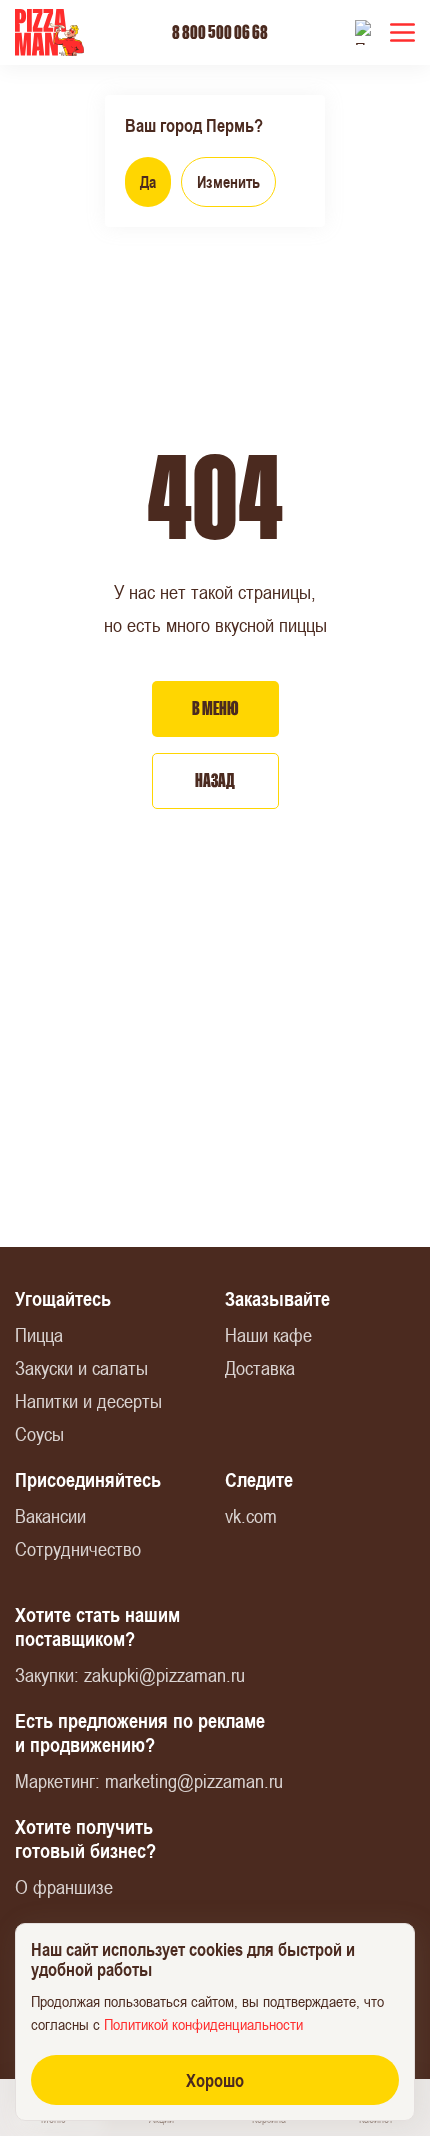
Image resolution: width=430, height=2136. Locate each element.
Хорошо (215, 2080)
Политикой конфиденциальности (203, 2024)
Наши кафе (268, 1334)
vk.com (251, 1515)
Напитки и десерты (88, 1400)
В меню (215, 708)
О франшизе (64, 1886)
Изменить (228, 181)
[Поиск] (367, 32)
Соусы (39, 1433)
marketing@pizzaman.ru (194, 1780)
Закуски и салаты (81, 1367)
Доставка (260, 1367)
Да (148, 181)
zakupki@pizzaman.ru (164, 1674)
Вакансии (50, 1515)
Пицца (39, 1334)
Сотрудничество (78, 1548)
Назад (215, 780)
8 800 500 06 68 (220, 32)
